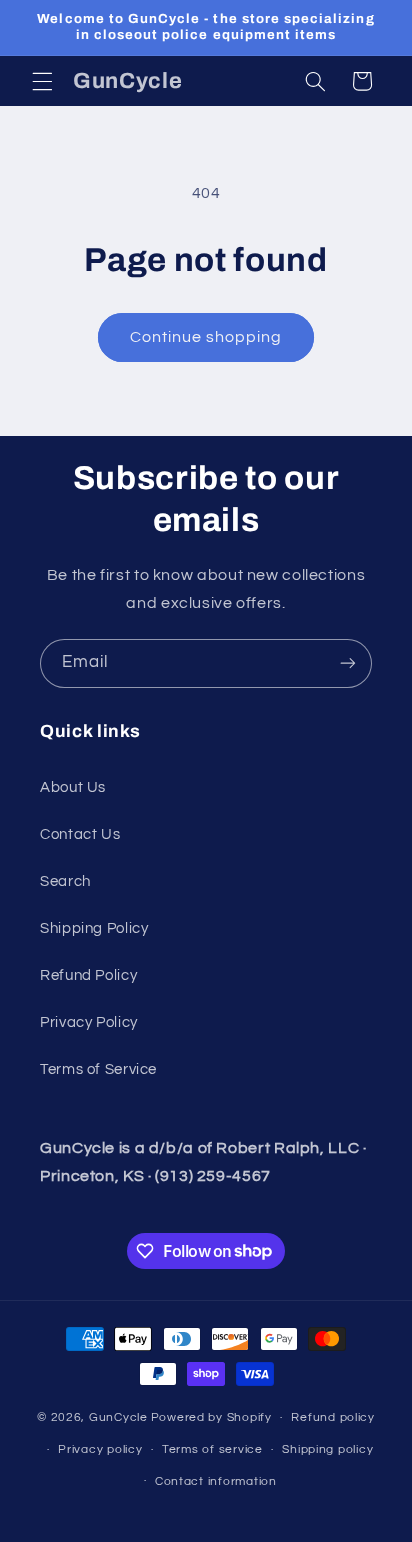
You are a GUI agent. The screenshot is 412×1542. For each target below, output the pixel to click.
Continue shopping (206, 337)
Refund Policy (88, 975)
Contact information (216, 1481)
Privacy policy (100, 1449)
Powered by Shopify (211, 1417)
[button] (42, 81)
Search (65, 881)
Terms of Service (98, 1069)
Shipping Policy (94, 928)
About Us (73, 787)
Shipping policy (327, 1449)
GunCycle (118, 1417)
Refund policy (333, 1417)
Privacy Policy (89, 1022)
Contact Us (80, 834)
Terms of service (212, 1449)
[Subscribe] (348, 663)
